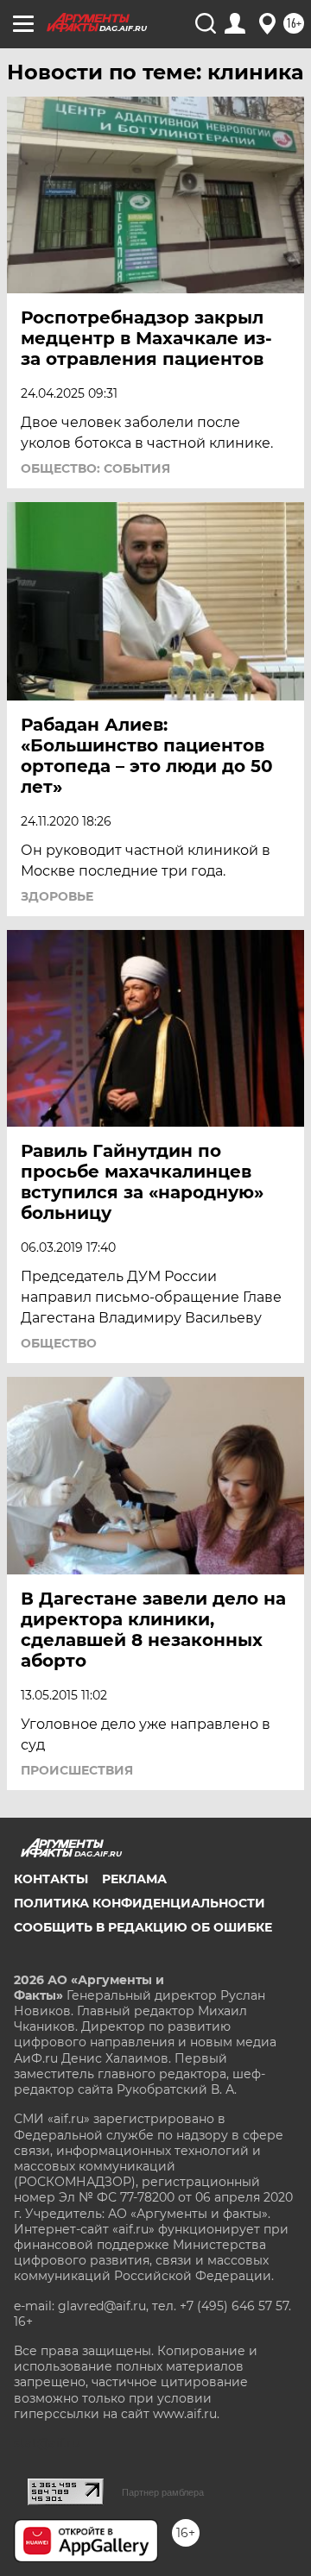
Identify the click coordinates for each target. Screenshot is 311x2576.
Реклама (134, 1879)
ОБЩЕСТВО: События (95, 468)
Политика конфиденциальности (140, 1903)
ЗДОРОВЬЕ (57, 896)
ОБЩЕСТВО (59, 1343)
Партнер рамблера (163, 2492)
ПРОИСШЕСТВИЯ (77, 1770)
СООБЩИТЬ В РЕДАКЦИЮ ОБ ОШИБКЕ (143, 1927)
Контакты (51, 1879)
